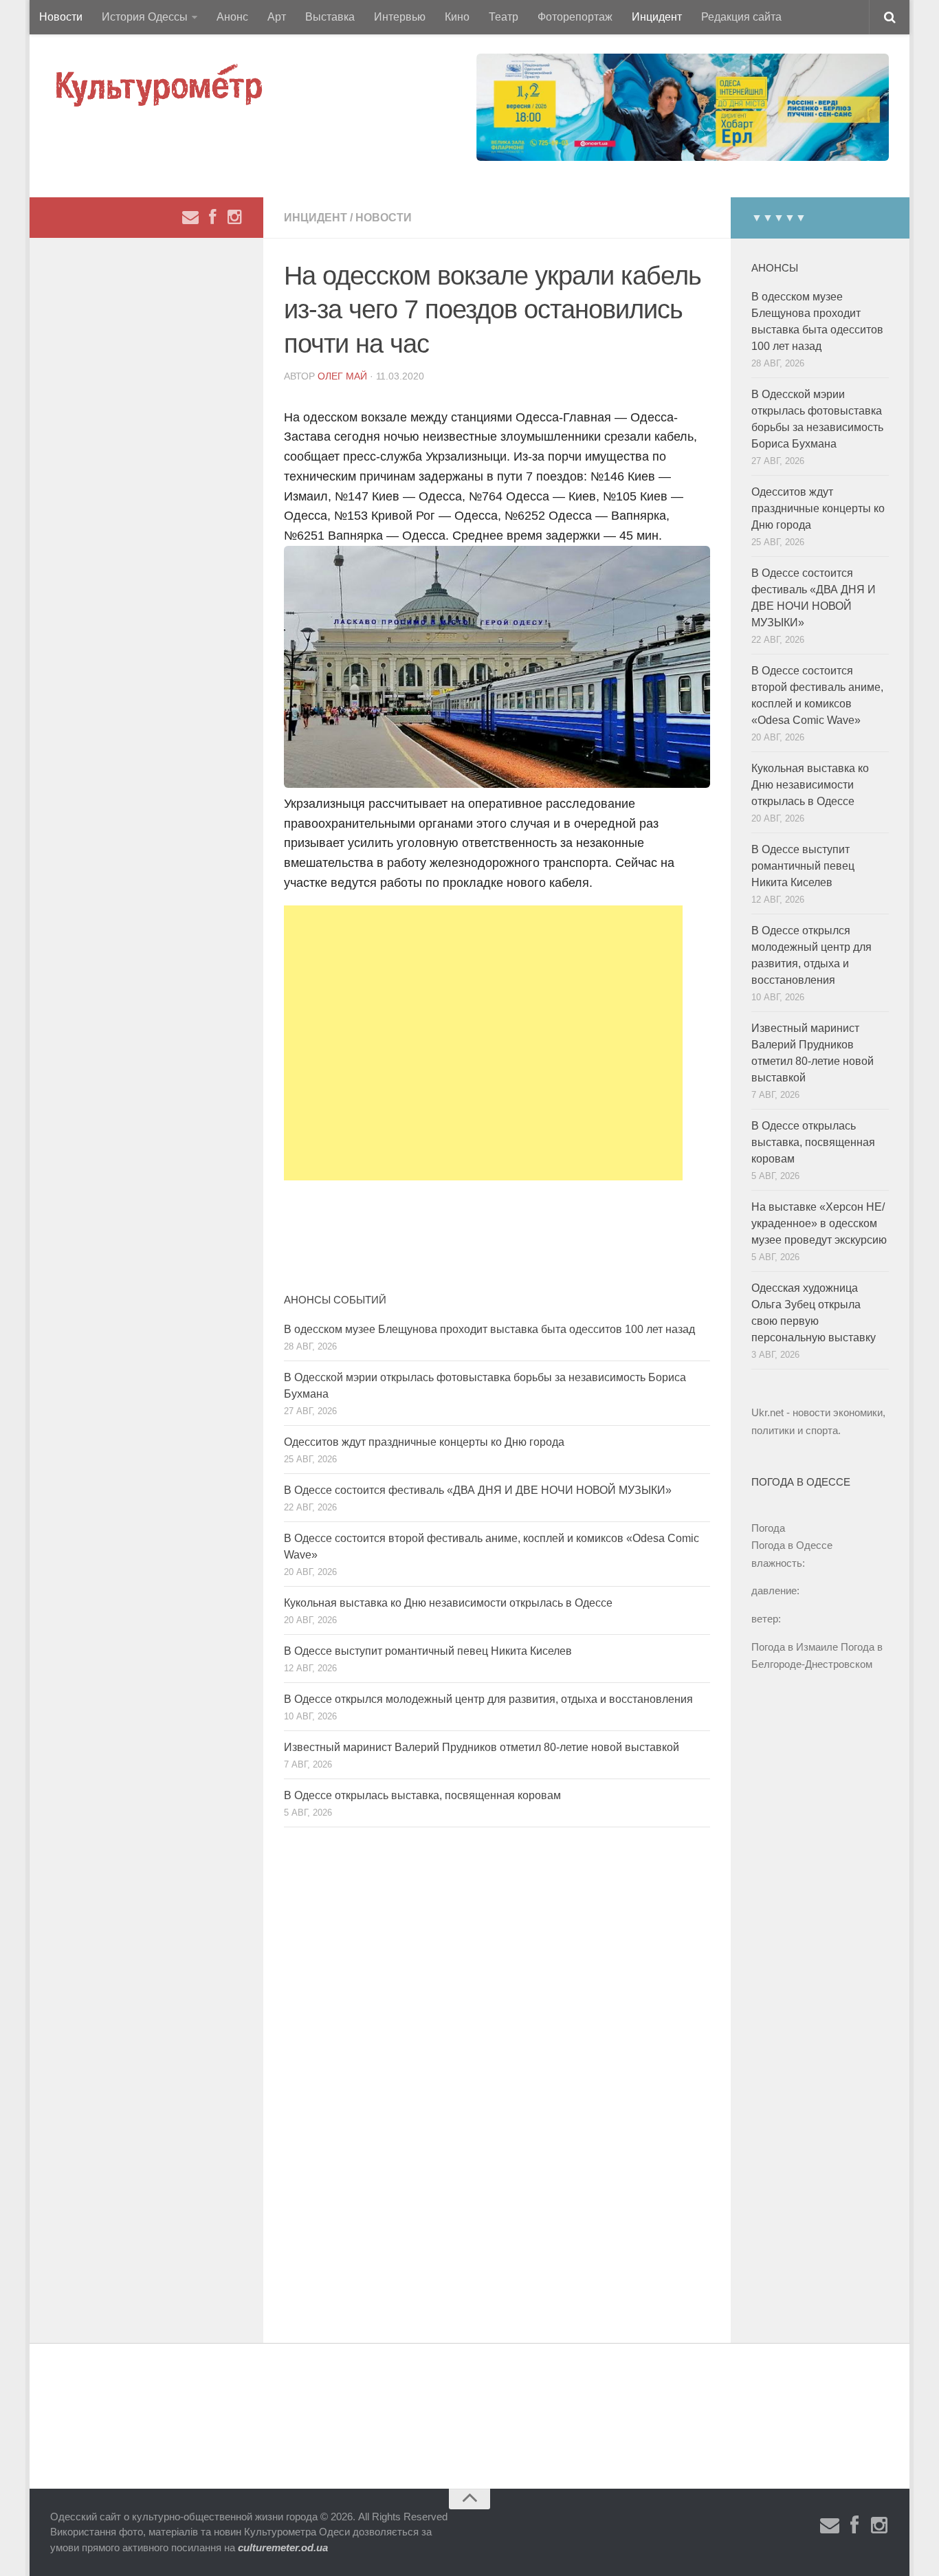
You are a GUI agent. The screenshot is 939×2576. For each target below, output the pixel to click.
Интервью (400, 17)
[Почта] (190, 217)
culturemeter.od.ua (283, 2547)
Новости (61, 17)
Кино (457, 17)
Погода (768, 1528)
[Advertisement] (483, 1043)
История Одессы (145, 17)
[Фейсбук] (212, 217)
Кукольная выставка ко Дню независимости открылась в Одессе (448, 1603)
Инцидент (657, 17)
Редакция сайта (741, 17)
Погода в (792, 1545)
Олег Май (342, 376)
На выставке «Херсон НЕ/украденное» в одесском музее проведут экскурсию (819, 1223)
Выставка (330, 17)
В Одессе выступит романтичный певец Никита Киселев (428, 1651)
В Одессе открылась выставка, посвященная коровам (422, 1795)
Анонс (232, 17)
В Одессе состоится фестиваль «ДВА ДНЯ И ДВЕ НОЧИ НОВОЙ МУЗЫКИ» (478, 1490)
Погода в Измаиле (795, 1647)
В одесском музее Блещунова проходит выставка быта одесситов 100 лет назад (489, 1329)
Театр (504, 17)
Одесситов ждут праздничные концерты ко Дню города (424, 1442)
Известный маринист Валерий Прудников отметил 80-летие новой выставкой (482, 1747)
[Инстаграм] (234, 217)
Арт (277, 17)
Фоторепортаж (575, 17)
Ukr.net (767, 1412)
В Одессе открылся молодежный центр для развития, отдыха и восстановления (488, 1699)
